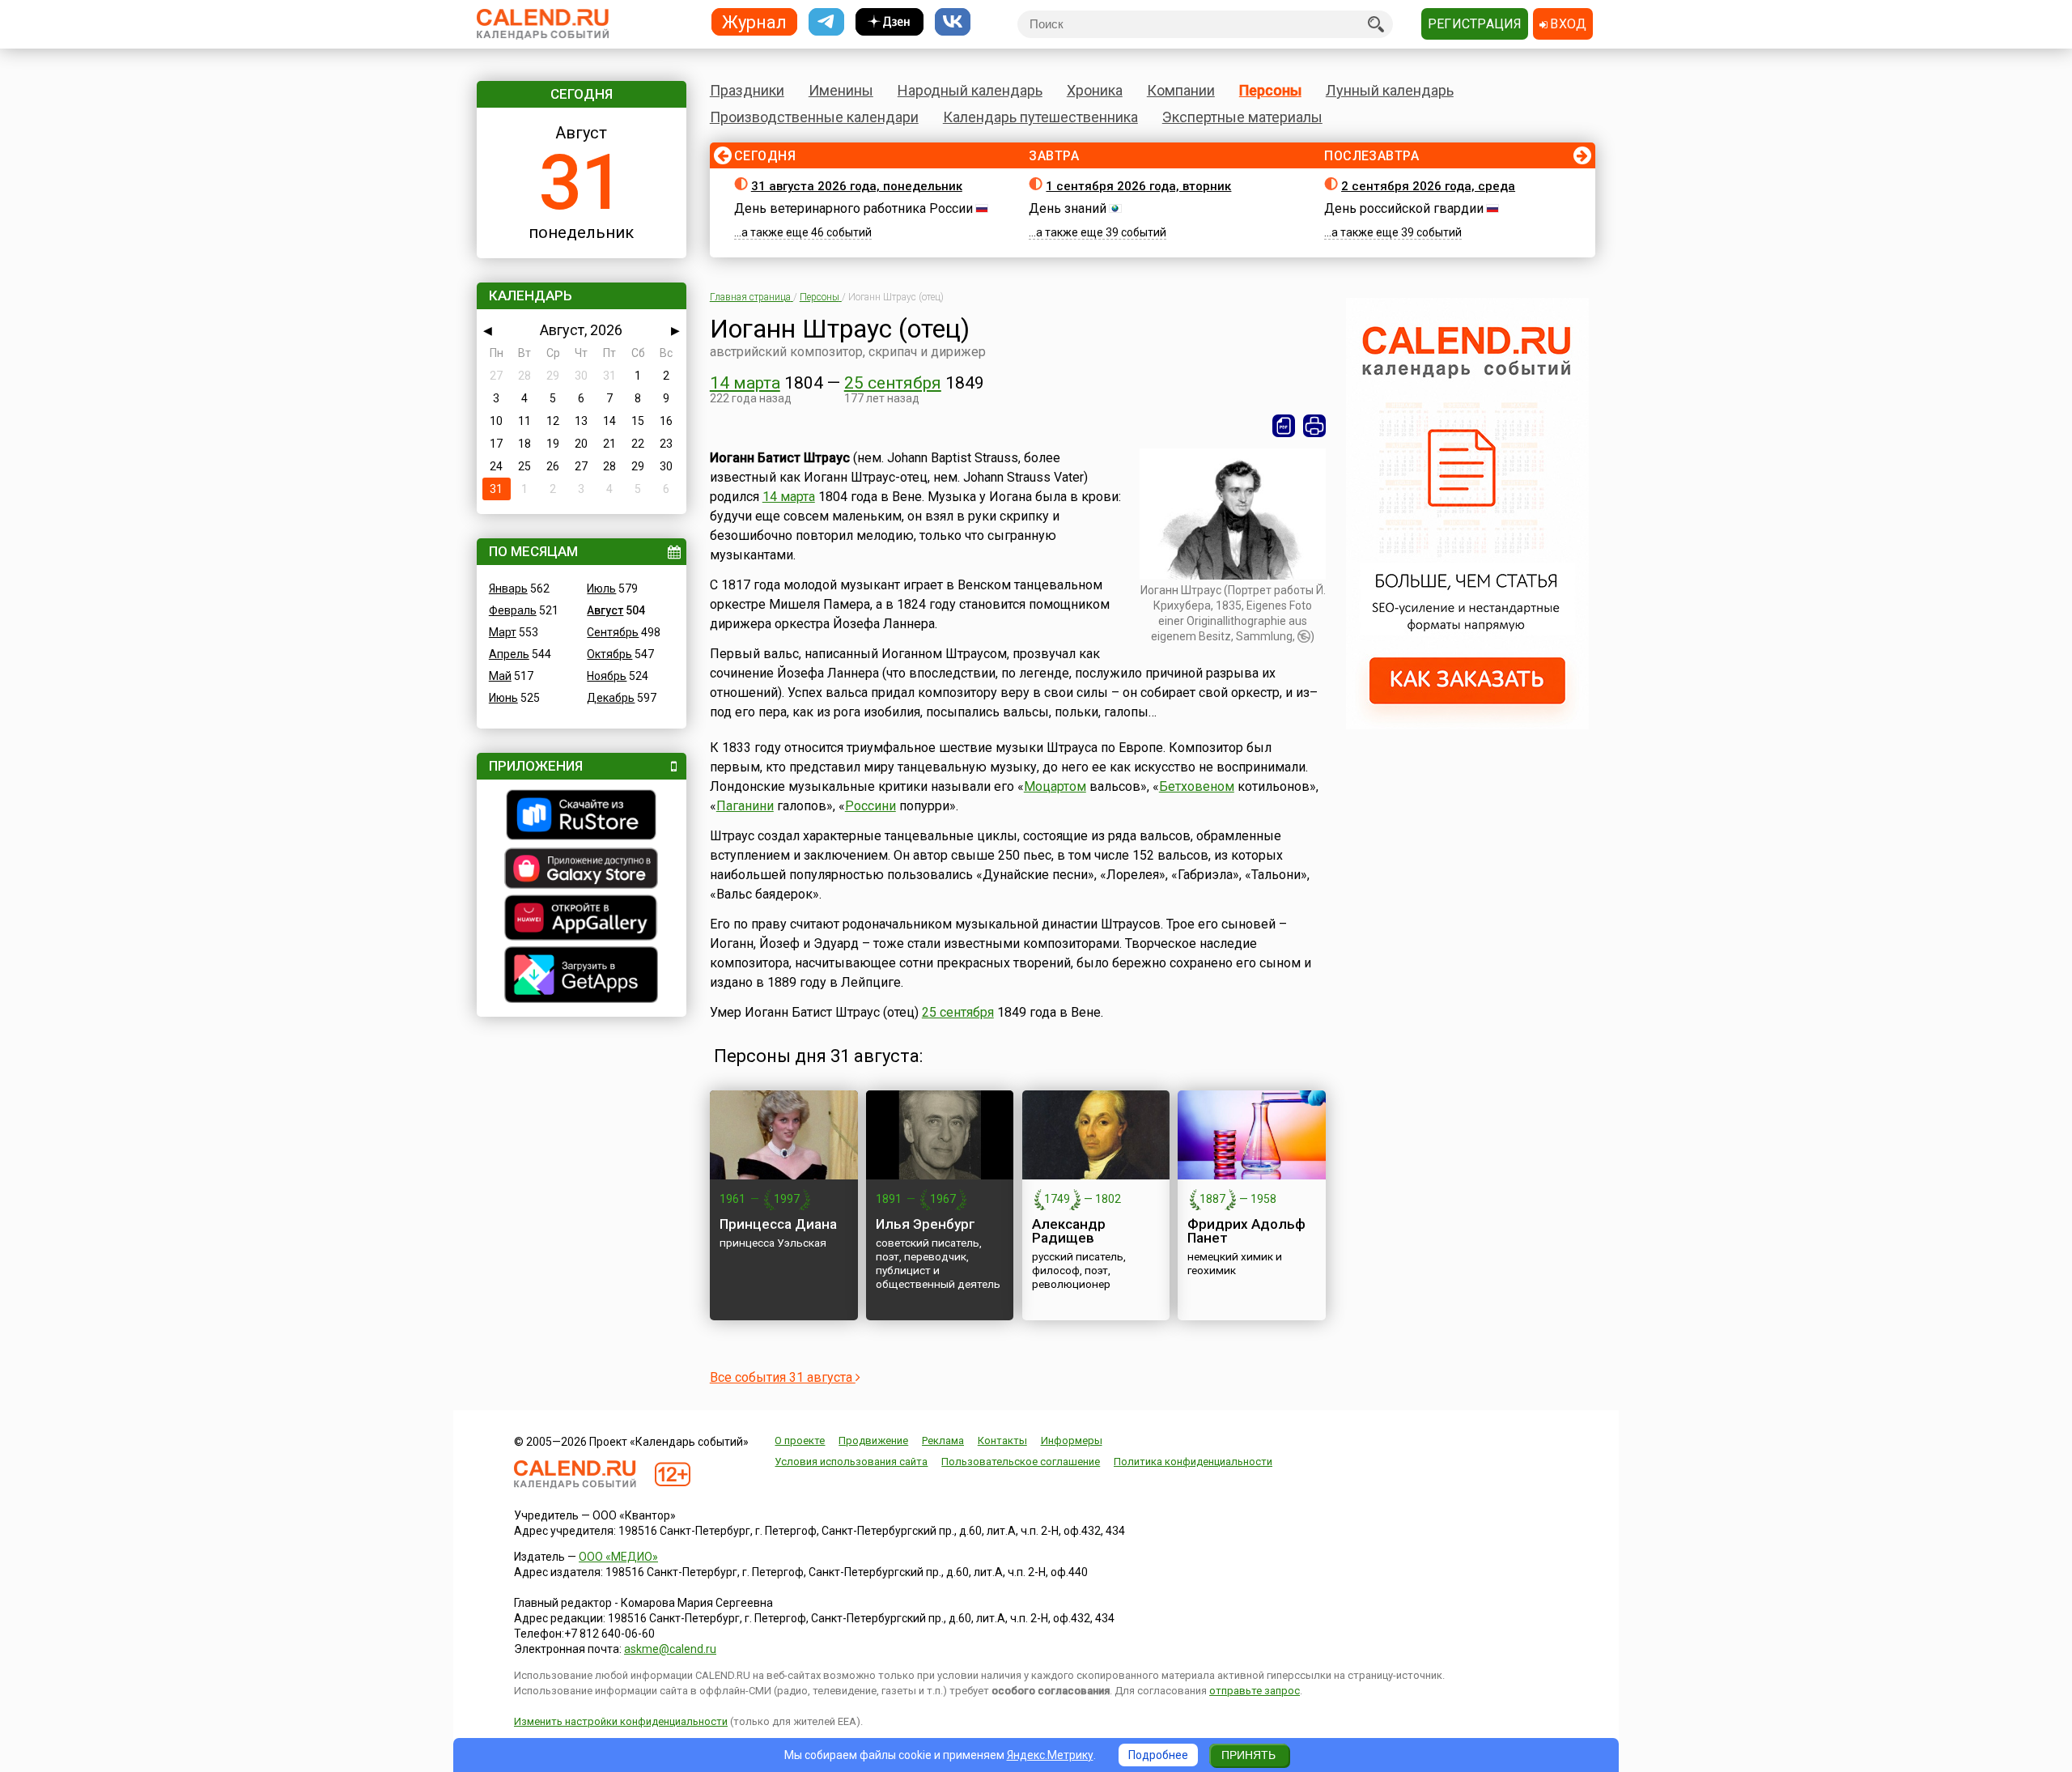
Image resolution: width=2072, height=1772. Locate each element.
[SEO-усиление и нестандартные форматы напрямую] (1467, 725)
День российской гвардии (1404, 208)
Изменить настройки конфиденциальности (621, 1721)
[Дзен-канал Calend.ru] (890, 22)
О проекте (800, 1441)
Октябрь (609, 654)
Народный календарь (970, 90)
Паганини (745, 806)
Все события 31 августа (783, 1377)
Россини (870, 806)
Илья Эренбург (926, 1224)
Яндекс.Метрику (1050, 1755)
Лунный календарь (1390, 90)
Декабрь (611, 698)
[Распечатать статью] (1314, 426)
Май (500, 676)
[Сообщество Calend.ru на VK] (953, 22)
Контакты (1002, 1441)
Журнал (754, 21)
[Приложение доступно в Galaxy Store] (582, 870)
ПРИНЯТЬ (1248, 1755)
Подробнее (1158, 1755)
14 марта (745, 383)
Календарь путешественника (1040, 117)
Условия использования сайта (851, 1462)
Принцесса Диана (778, 1224)
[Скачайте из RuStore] (582, 817)
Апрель (509, 654)
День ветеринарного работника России (853, 208)
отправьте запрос (1255, 1691)
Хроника (1095, 90)
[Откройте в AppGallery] (582, 920)
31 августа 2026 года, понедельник (857, 186)
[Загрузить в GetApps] (582, 977)
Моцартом (1055, 786)
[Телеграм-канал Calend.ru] (826, 22)
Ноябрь (607, 676)
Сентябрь (613, 632)
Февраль (513, 610)
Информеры (1072, 1441)
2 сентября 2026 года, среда (1428, 186)
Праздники (747, 90)
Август (605, 610)
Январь (508, 589)
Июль (601, 589)
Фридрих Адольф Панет (1246, 1231)
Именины (841, 90)
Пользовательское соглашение (1021, 1462)
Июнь (503, 698)
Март (503, 632)
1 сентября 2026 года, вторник (1138, 186)
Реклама (943, 1441)
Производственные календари (814, 117)
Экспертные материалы (1242, 117)
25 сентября (893, 383)
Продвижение (873, 1441)
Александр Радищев (1069, 1231)
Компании (1181, 90)
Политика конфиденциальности (1193, 1462)
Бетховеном (1197, 786)
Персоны (1270, 90)
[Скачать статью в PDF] (1284, 426)
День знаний (1068, 208)
